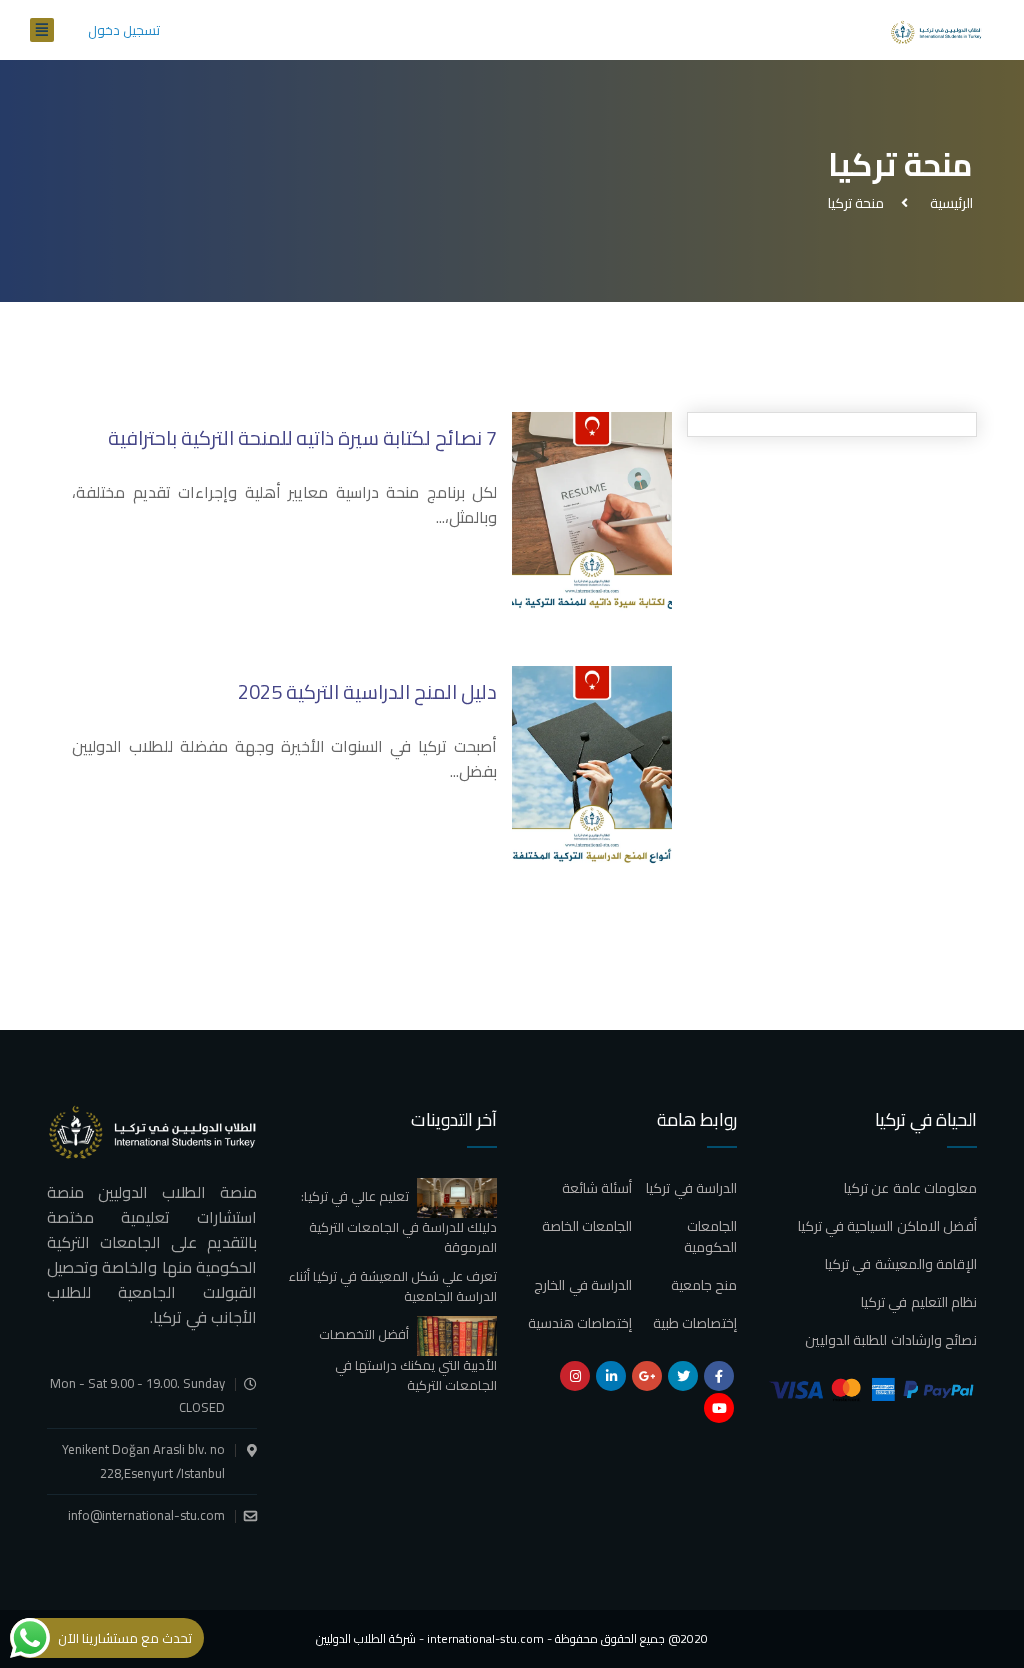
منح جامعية (704, 1285)
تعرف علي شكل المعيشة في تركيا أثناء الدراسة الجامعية (393, 1286)
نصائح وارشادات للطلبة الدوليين (891, 1340)
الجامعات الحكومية (710, 1236)
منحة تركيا (856, 203)
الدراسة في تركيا (691, 1188)
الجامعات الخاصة (587, 1226)
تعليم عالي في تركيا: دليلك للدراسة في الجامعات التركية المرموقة (399, 1221)
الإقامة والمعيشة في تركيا (901, 1264)
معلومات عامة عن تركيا (910, 1188)
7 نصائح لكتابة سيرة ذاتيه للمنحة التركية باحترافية (302, 437)
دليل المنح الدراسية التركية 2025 (367, 691)
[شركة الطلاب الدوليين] (939, 30)
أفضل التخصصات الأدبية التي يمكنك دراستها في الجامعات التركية (408, 1359)
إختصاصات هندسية (580, 1323)
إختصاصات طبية (695, 1323)
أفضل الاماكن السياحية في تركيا (887, 1226)
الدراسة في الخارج (583, 1285)
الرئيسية (948, 203)
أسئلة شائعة (597, 1188)
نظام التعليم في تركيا (919, 1302)
